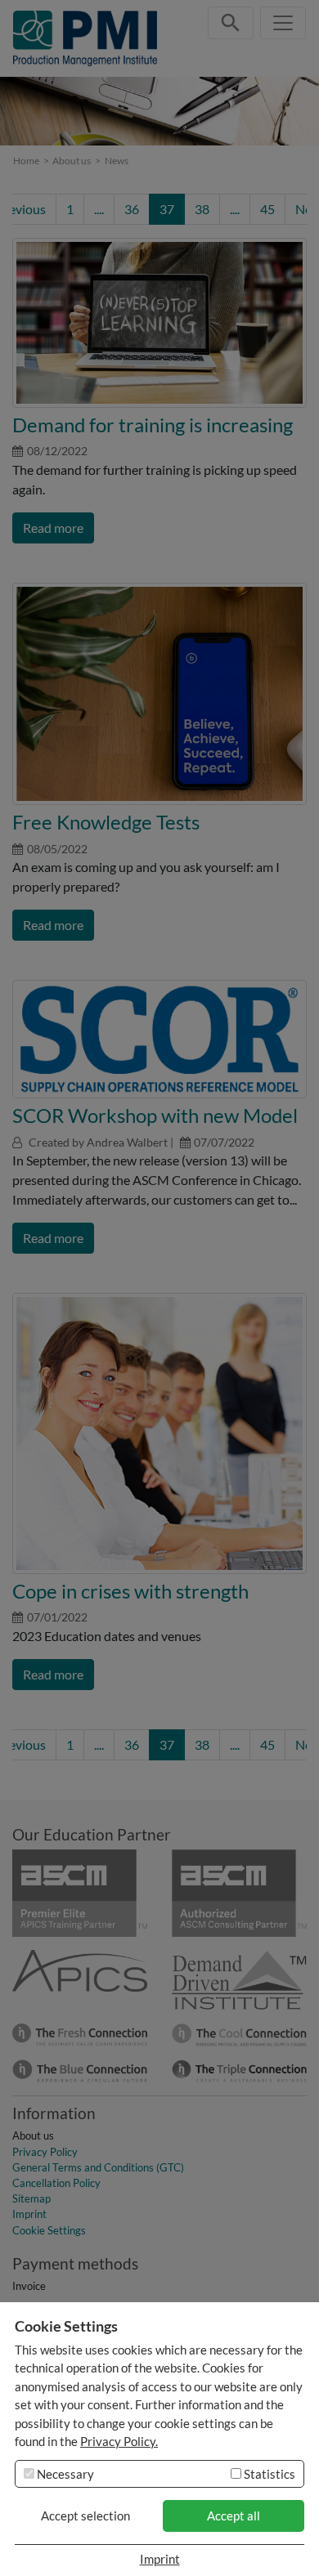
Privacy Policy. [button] (119, 2441)
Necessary (64, 2474)
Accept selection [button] (85, 2516)
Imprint (160, 2559)
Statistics (268, 2474)
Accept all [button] (234, 2516)
